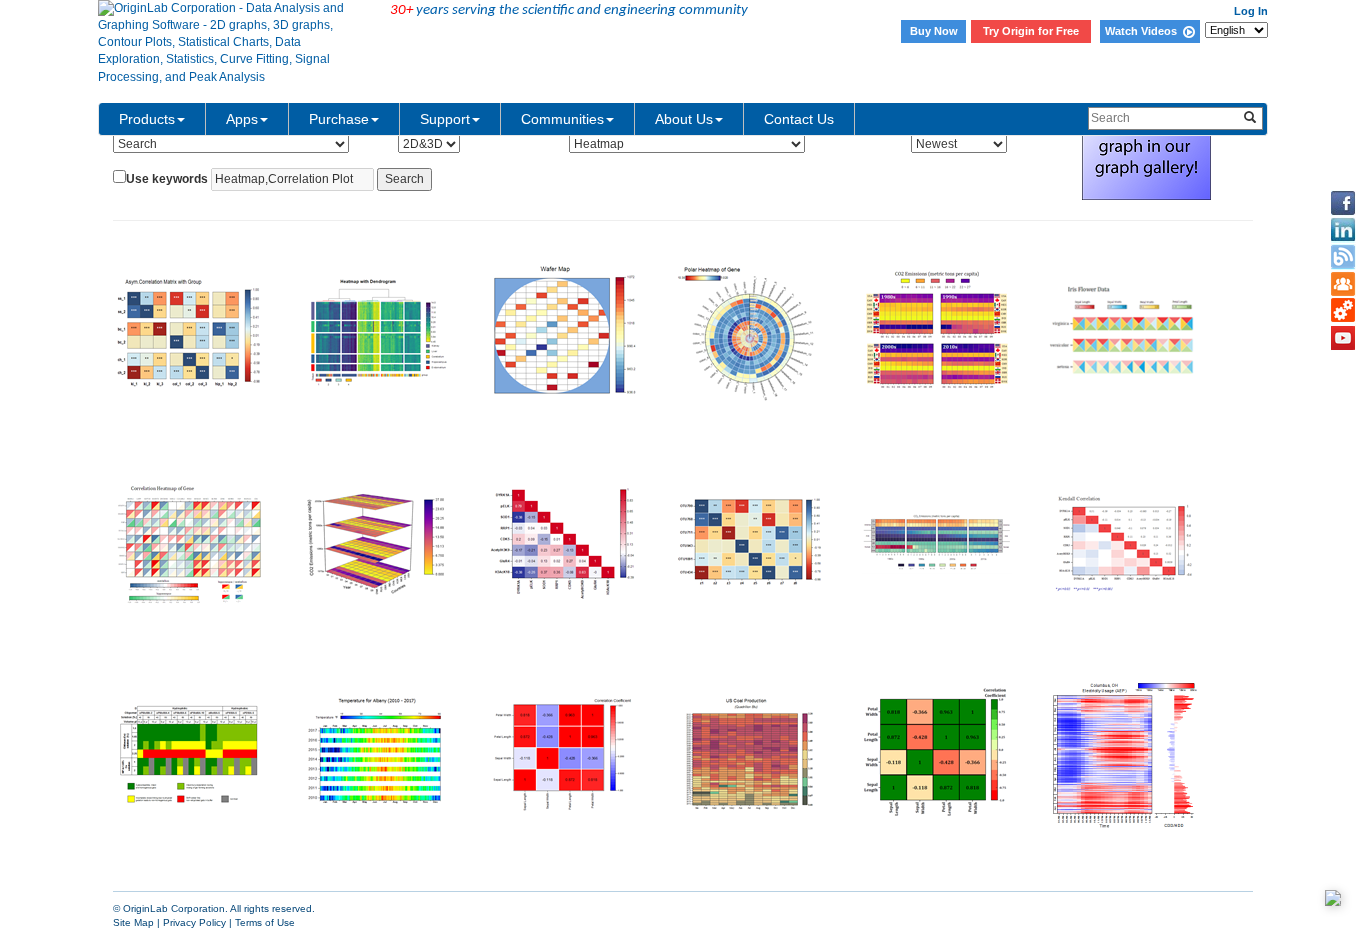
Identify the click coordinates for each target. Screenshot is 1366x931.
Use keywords (167, 179)
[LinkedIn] (1343, 230)
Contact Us (799, 119)
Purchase (339, 119)
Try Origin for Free (1031, 31)
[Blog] (1343, 257)
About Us (684, 119)
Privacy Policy (194, 922)
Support (445, 119)
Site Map (133, 922)
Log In (1251, 11)
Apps (242, 119)
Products (147, 119)
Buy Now (934, 31)
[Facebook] (1343, 203)
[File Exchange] (1343, 311)
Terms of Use (265, 922)
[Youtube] (1343, 338)
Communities (562, 119)
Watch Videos (1144, 31)
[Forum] (1343, 284)
